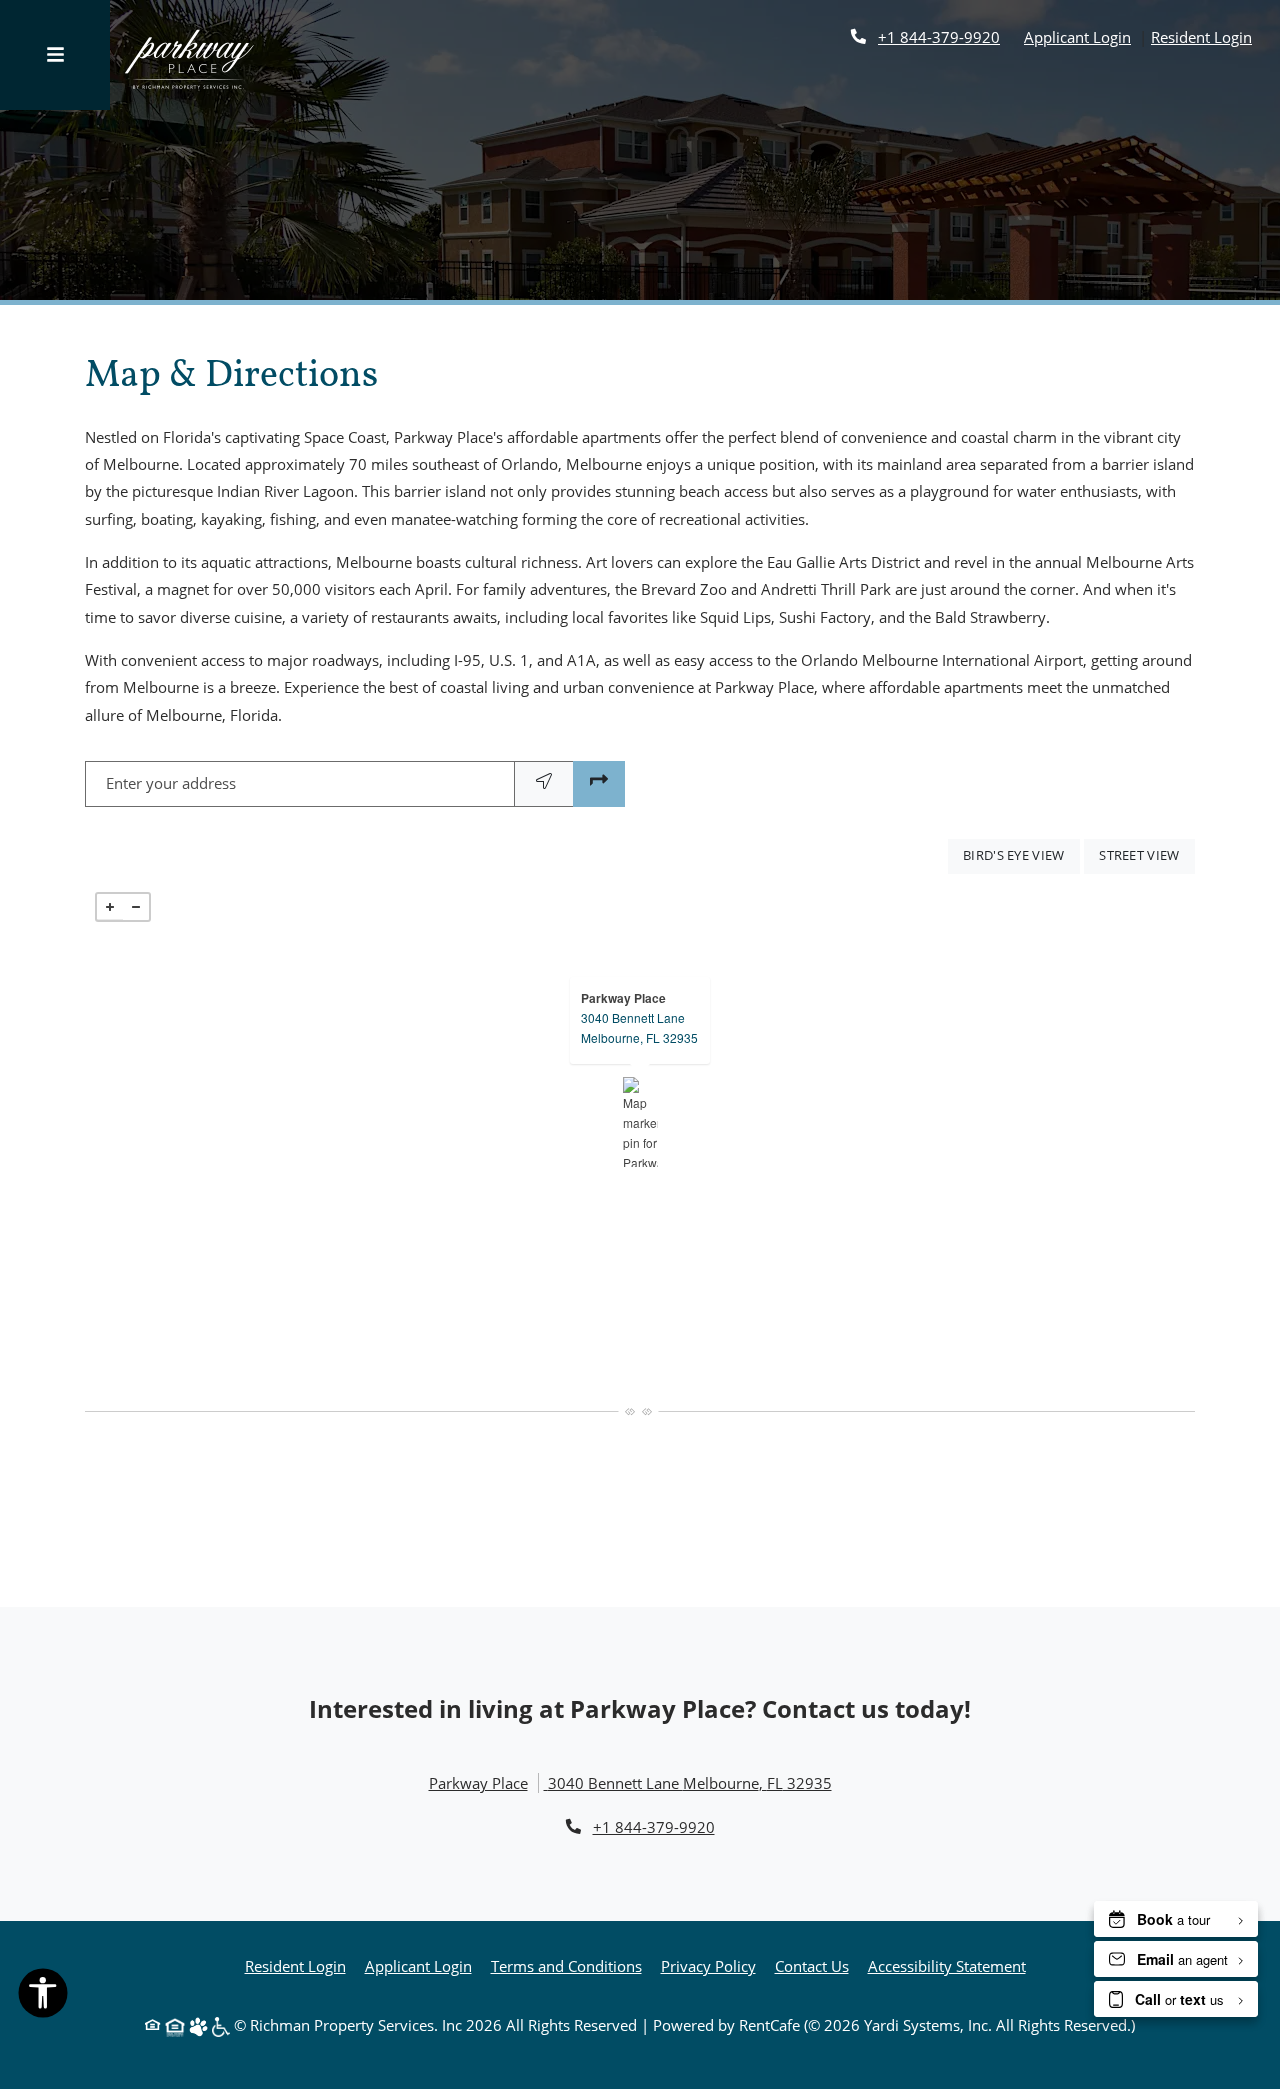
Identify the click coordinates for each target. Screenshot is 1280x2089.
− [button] (136, 907)
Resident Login (1201, 36)
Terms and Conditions (566, 1965)
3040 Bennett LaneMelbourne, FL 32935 (639, 1027)
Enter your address (171, 783)
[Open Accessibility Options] (43, 1997)
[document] (640, 1122)
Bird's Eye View (1021, 854)
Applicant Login (1077, 36)
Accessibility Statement (947, 1965)
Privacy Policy (708, 1965)
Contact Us (812, 1966)
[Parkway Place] (640, 1122)
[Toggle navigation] (55, 55)
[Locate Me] (544, 783)
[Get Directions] (599, 783)
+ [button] (110, 907)
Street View (1147, 854)
